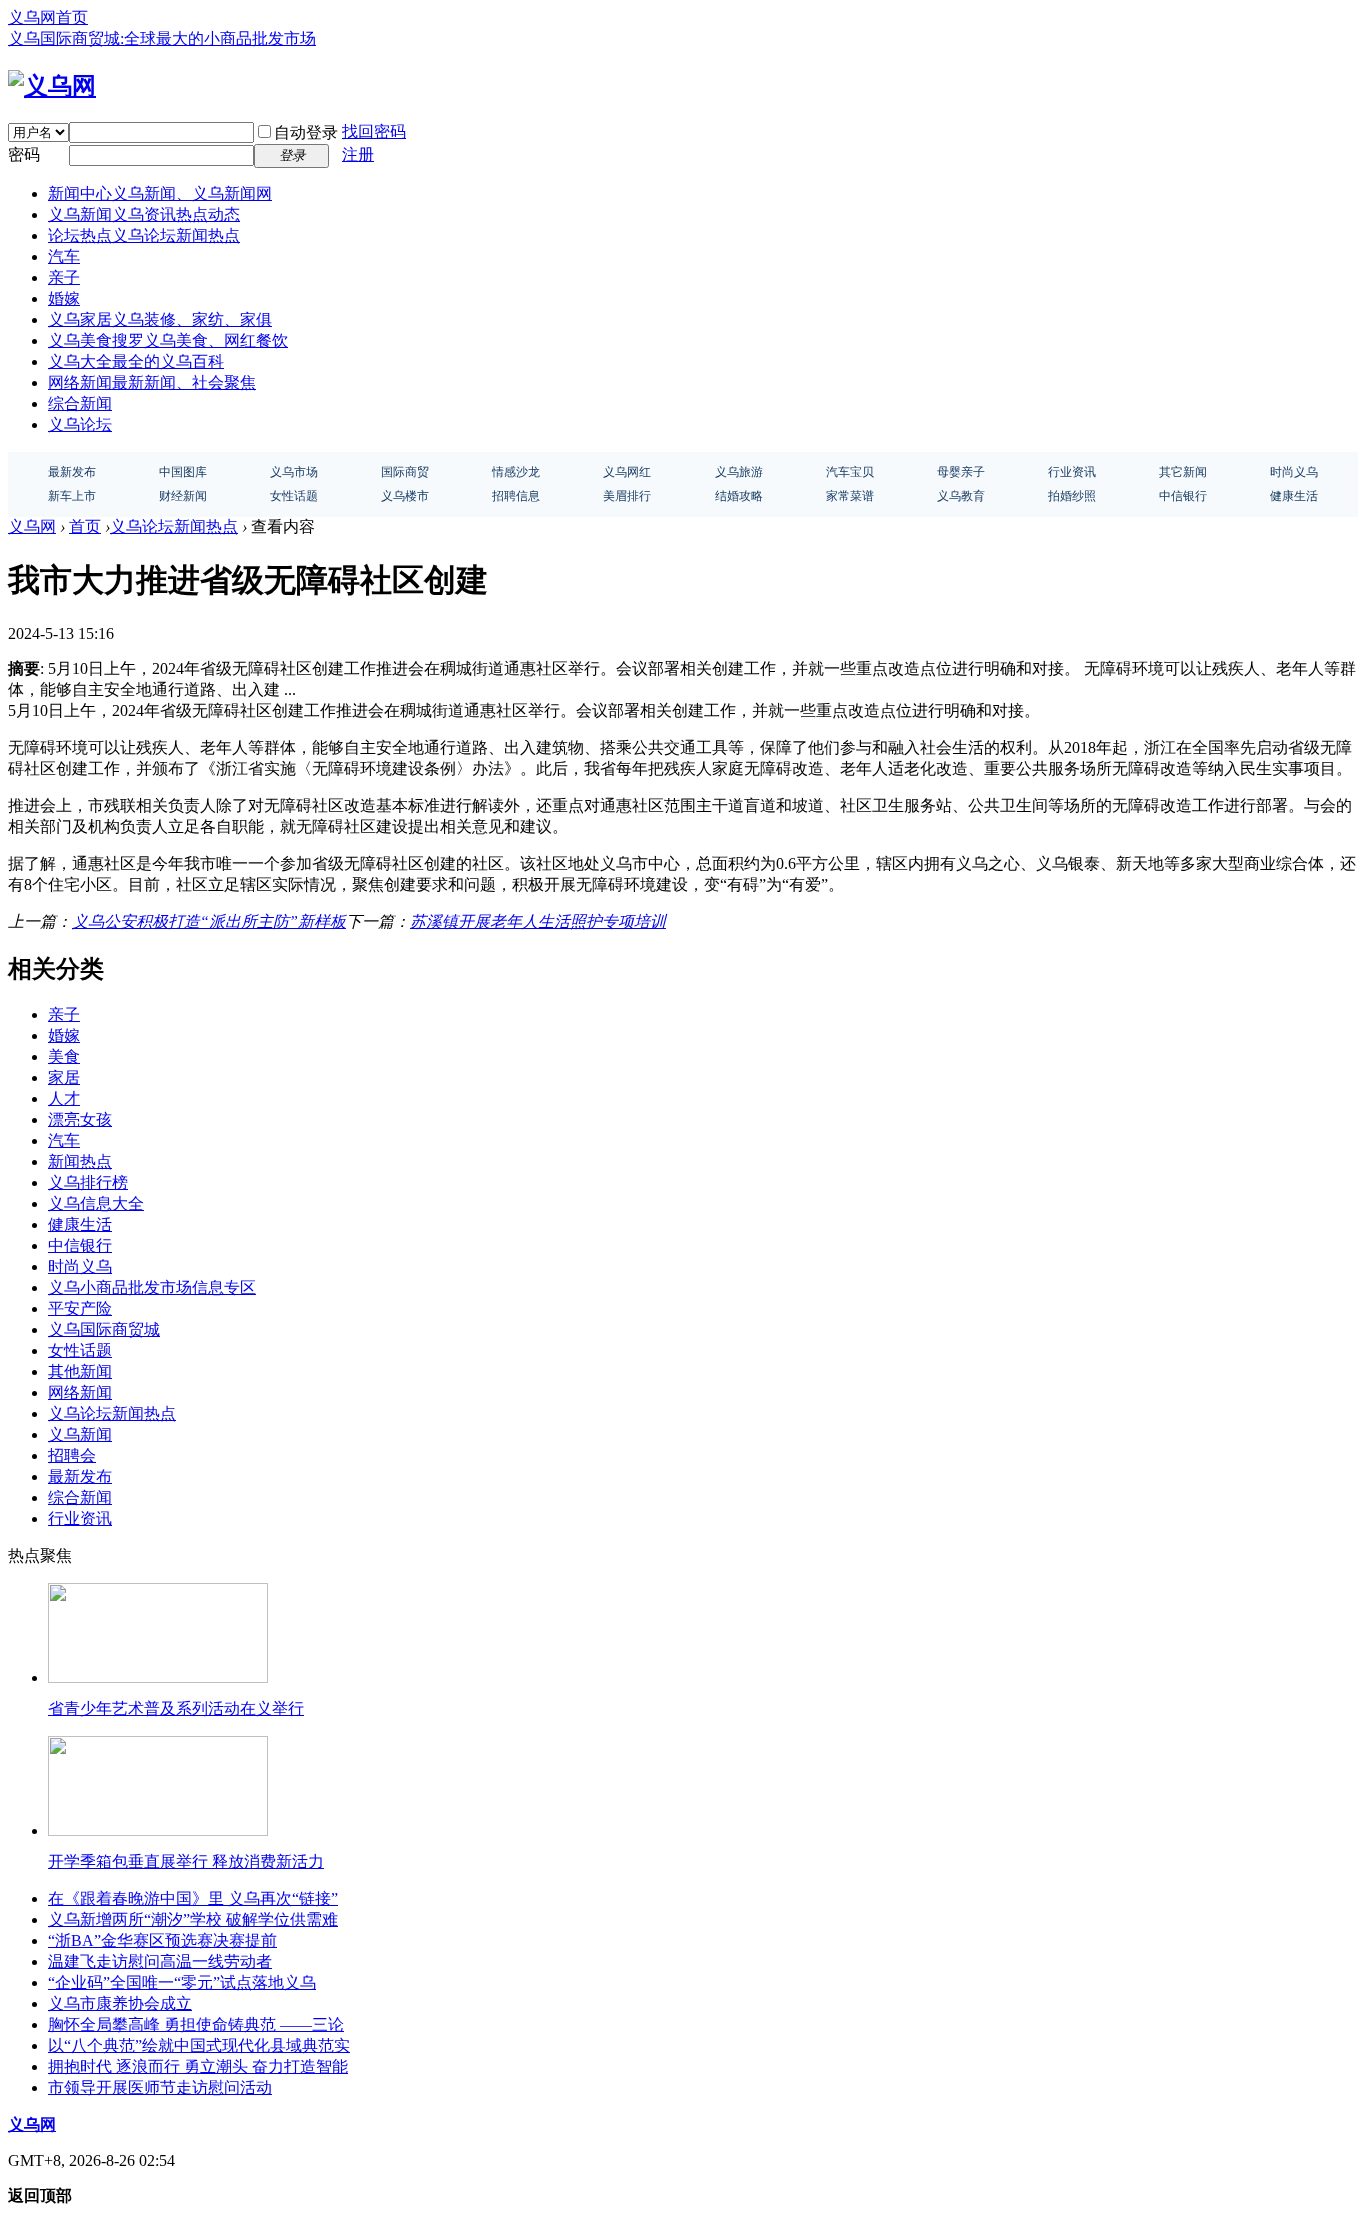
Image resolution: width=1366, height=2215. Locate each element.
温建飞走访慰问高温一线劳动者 (160, 1961)
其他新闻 (80, 1371)
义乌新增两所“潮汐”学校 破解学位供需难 (193, 1919)
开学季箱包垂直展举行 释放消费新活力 (186, 1861)
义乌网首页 (48, 17)
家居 (64, 1077)
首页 (85, 526)
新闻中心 (160, 193)
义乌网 (32, 526)
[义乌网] (52, 86)
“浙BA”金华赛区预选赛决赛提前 (162, 1940)
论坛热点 (144, 235)
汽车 (64, 256)
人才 (64, 1098)
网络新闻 (152, 382)
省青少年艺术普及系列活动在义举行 (176, 1708)
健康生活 (80, 1224)
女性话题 (80, 1350)
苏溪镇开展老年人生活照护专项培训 (538, 921)
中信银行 (80, 1245)
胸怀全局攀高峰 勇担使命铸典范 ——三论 (196, 2024)
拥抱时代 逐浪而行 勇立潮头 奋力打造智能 (198, 2066)
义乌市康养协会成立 (120, 2003)
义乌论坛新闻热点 (174, 526)
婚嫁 (64, 298)
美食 (64, 1056)
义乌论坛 (80, 424)
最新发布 (80, 1476)
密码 (24, 154)
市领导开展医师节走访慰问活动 (160, 2087)
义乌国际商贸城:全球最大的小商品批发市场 (162, 38)
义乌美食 (168, 340)
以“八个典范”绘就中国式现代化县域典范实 (199, 2045)
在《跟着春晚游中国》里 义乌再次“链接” (193, 1898)
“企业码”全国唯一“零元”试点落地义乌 (182, 1982)
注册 (358, 154)
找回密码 (374, 131)
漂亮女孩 (80, 1119)
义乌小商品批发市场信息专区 (152, 1287)
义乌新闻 (144, 214)
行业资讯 (80, 1518)
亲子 (64, 277)
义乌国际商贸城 (104, 1329)
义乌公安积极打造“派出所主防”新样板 (209, 921)
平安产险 (80, 1308)
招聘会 (72, 1455)
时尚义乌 (80, 1266)
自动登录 (306, 132)
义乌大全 (136, 361)
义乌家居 (160, 319)
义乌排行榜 (88, 1182)
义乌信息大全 (96, 1203)
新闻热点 (80, 1161)
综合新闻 (80, 403)
